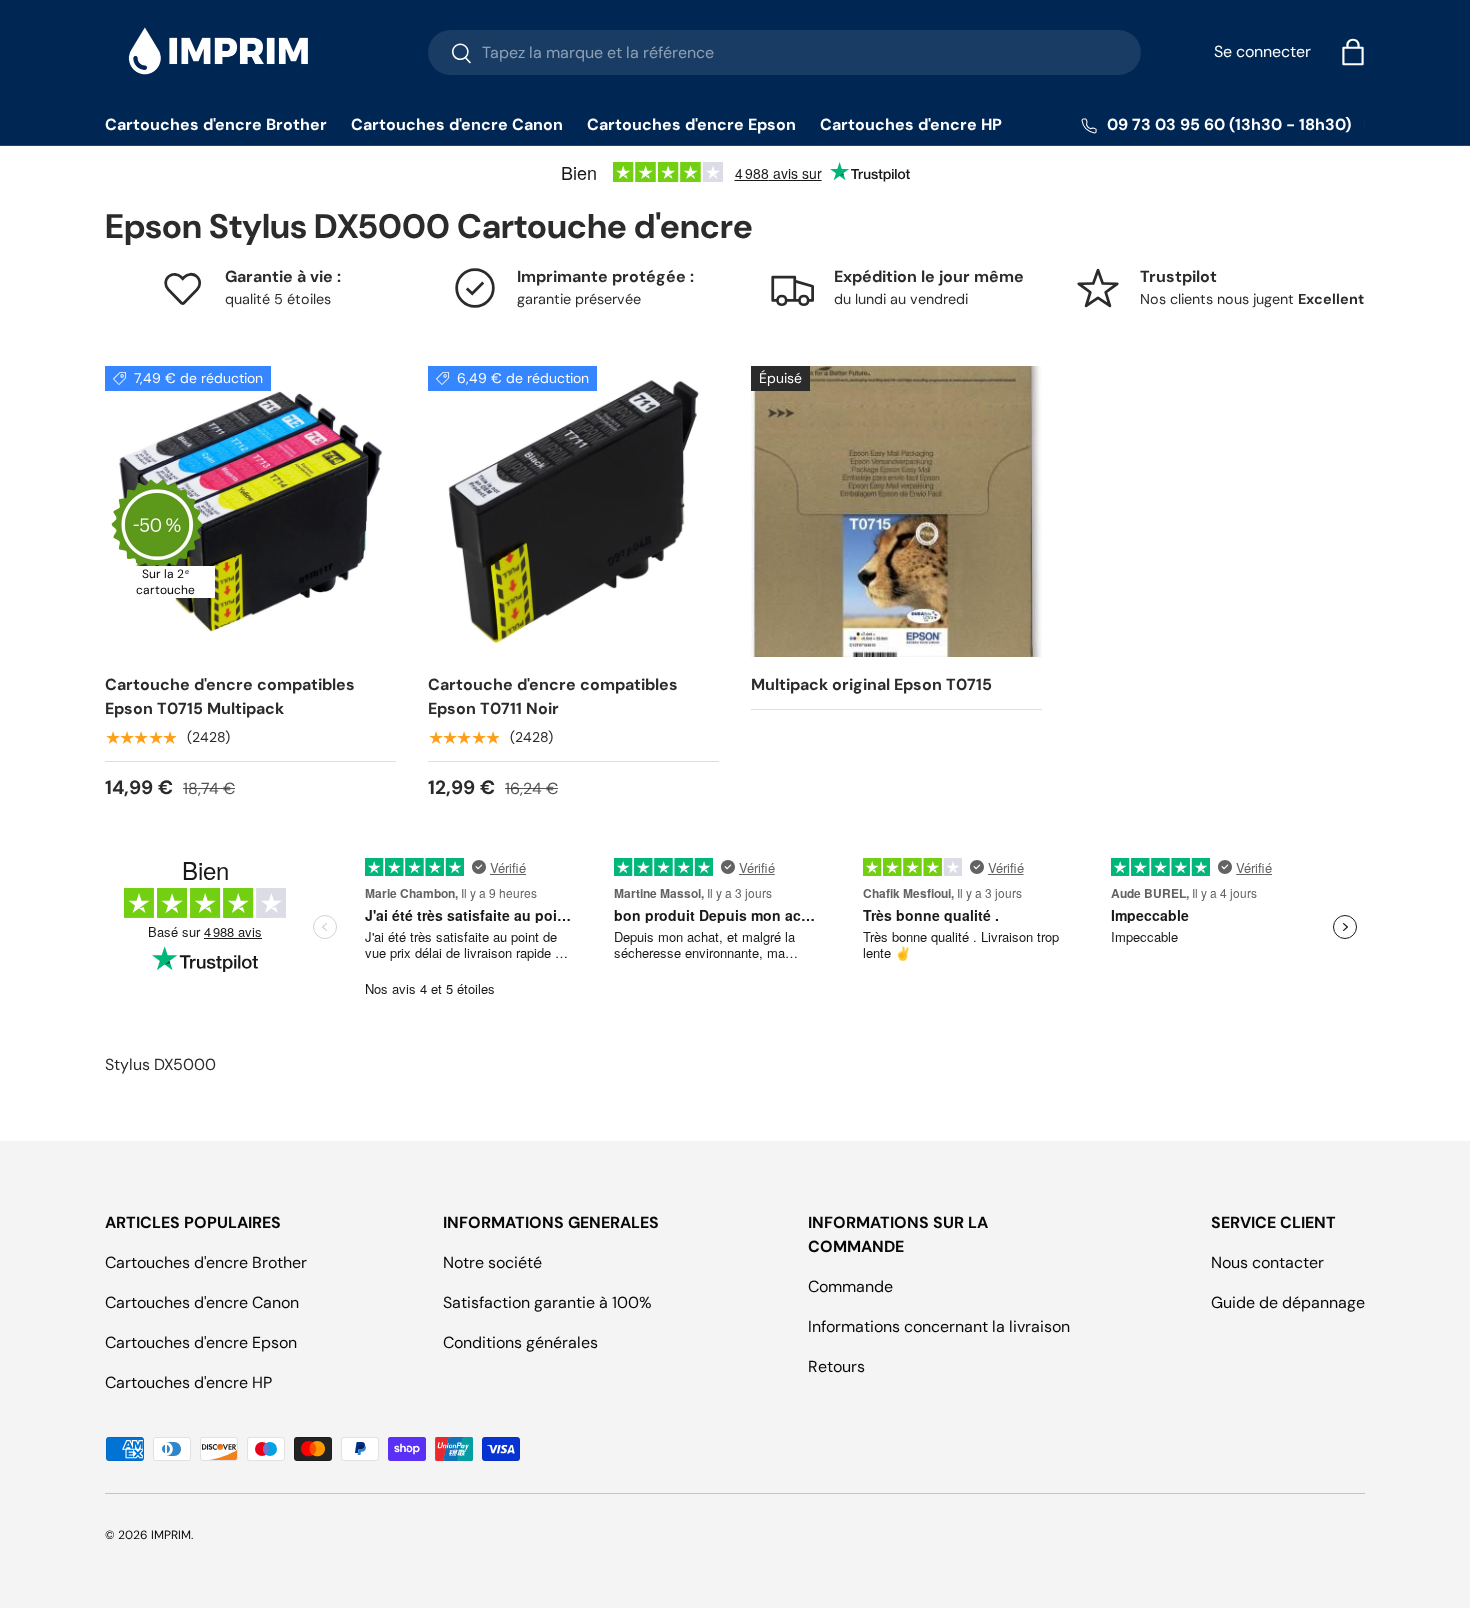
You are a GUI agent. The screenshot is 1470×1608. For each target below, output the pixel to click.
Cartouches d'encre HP (911, 124)
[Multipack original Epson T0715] (896, 511)
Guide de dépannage (1288, 1302)
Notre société (492, 1262)
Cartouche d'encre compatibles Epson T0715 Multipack (230, 696)
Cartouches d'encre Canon (457, 124)
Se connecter (1262, 51)
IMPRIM (171, 1535)
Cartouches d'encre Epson (691, 124)
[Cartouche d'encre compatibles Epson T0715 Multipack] (250, 511)
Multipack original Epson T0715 (871, 684)
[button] (1353, 52)
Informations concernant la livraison (939, 1326)
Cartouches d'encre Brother (216, 124)
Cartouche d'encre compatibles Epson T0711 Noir (553, 696)
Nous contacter (1267, 1262)
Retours (836, 1366)
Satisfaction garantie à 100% (547, 1302)
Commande (850, 1286)
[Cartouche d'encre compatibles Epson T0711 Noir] (573, 511)
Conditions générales (520, 1342)
